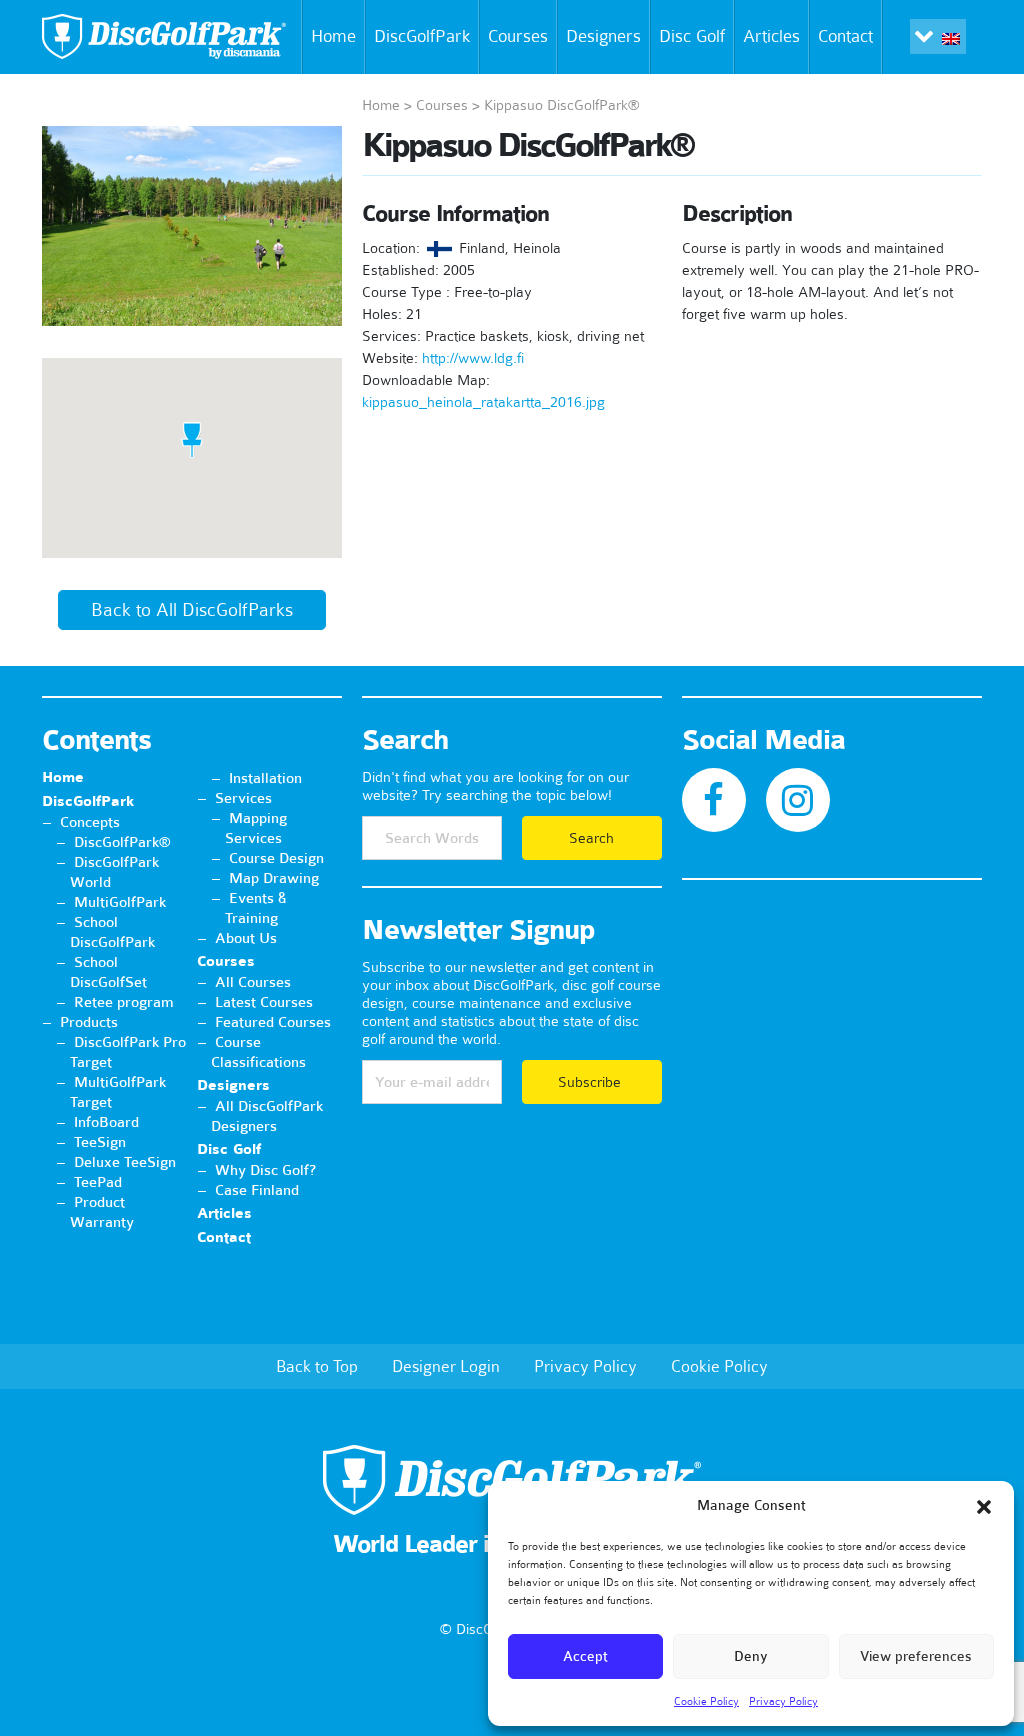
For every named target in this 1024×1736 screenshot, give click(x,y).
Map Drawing (274, 878)
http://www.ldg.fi (473, 358)
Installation (265, 778)
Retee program (124, 1002)
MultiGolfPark (120, 902)
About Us (246, 938)
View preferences (916, 1656)
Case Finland (257, 1190)
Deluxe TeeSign (125, 1162)
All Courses (253, 982)
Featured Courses (273, 1022)
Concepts (90, 822)
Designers (603, 36)
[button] (984, 1507)
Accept (585, 1656)
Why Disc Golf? (265, 1170)
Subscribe (591, 1082)
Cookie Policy (706, 1701)
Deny (751, 1656)
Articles (771, 36)
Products (89, 1022)
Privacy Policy (783, 1701)
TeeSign (100, 1142)
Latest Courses (264, 1002)
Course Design (276, 858)
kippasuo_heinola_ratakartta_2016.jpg (483, 402)
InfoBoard (106, 1122)
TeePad (98, 1182)
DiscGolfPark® (122, 842)
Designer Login (446, 1366)
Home (333, 36)
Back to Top (317, 1366)
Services (243, 798)
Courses (518, 36)
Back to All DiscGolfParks (192, 610)
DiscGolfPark (422, 36)
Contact (845, 36)
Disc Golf (692, 36)
